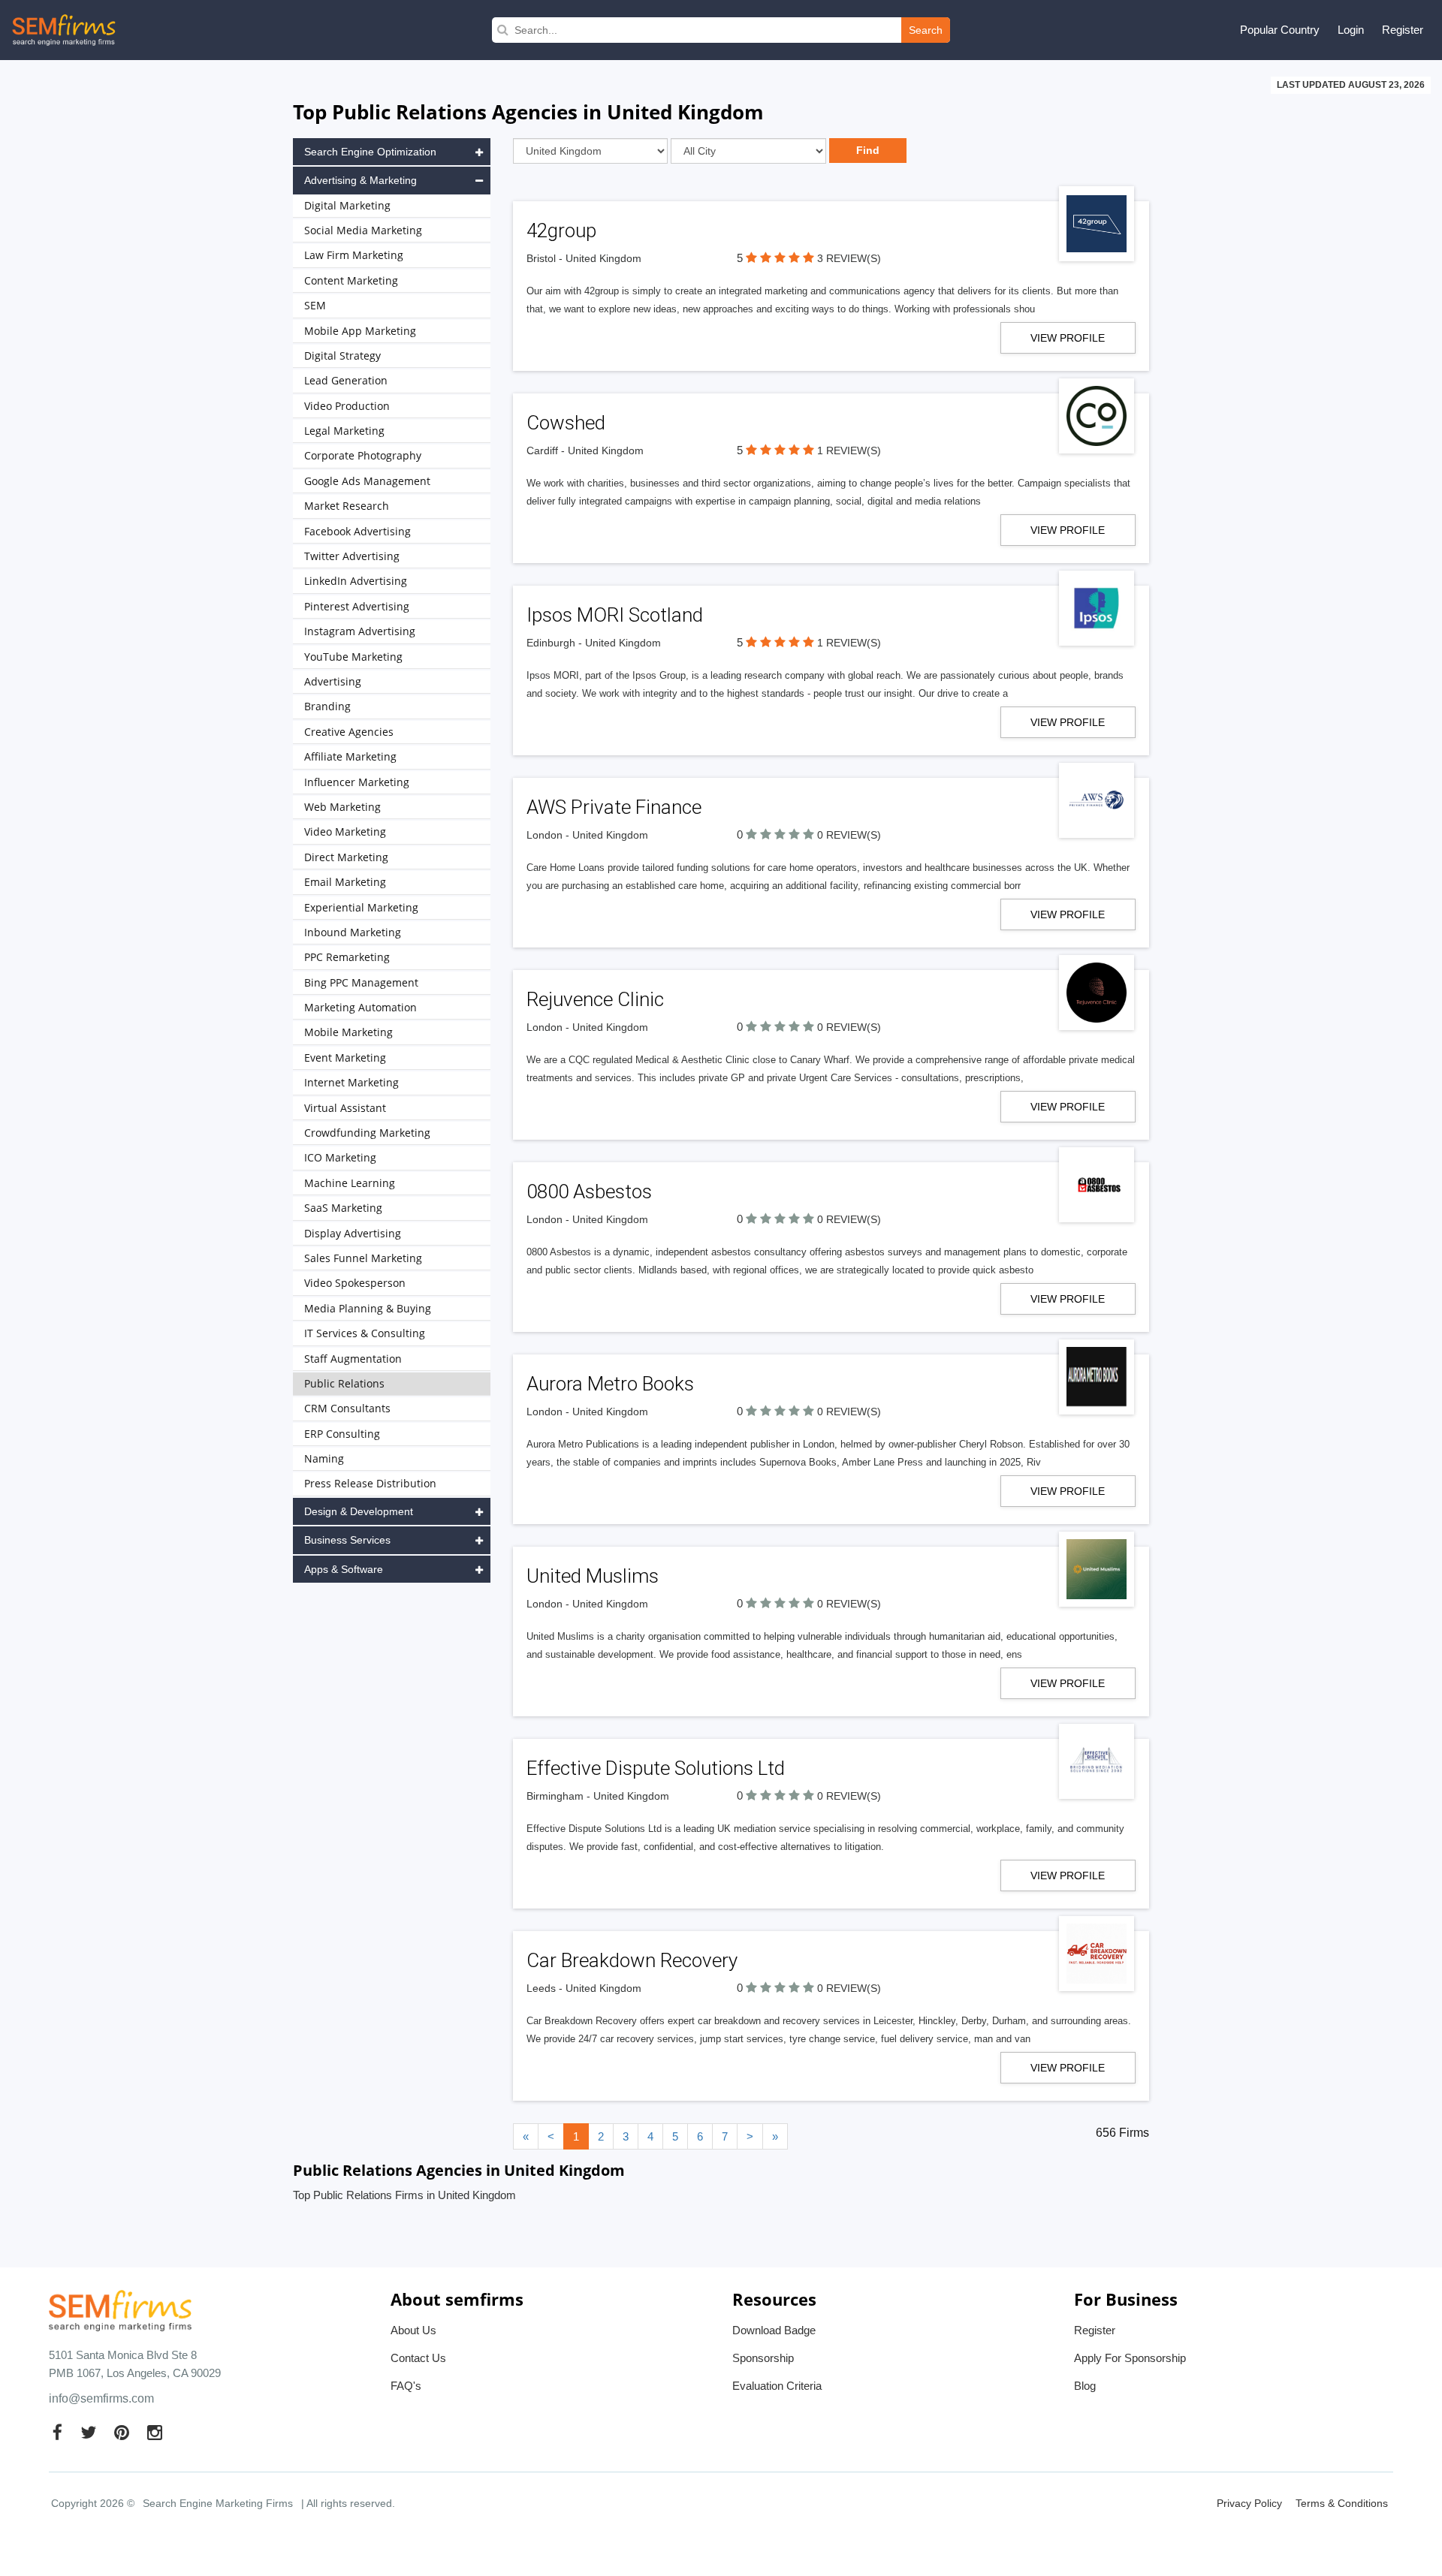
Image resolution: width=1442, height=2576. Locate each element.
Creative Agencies (349, 732)
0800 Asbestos (589, 1192)
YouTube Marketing (353, 657)
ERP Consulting (342, 1434)
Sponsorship (763, 2358)
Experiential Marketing (361, 907)
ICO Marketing (340, 1157)
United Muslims (593, 1576)
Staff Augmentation (353, 1359)
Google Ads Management (367, 481)
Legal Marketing (344, 431)
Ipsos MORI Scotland (615, 615)
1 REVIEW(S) (849, 450)
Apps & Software (344, 1569)
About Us (413, 2330)
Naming (324, 1458)
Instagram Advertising (360, 631)
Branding (327, 706)
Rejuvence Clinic (595, 999)
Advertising (333, 681)
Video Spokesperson (355, 1283)
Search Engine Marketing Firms (218, 2503)
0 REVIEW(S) (849, 835)
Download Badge (774, 2330)
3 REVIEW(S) (849, 258)
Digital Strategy (342, 356)
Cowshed (566, 423)
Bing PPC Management (361, 982)
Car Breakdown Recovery (632, 1960)
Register (1403, 30)
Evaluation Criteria (777, 2386)
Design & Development (359, 1511)
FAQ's (406, 2386)
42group (561, 230)
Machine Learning (350, 1183)
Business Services (347, 1540)
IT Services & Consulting (365, 1333)
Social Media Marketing (363, 230)
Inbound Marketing (353, 932)
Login (1351, 30)
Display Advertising (353, 1233)
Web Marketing (342, 807)
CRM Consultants (347, 1408)
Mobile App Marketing (360, 331)
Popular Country (1280, 30)
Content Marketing (351, 280)
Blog (1085, 2386)
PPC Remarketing (347, 957)
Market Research (347, 506)
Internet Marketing (351, 1082)
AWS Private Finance (614, 807)
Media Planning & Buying (368, 1308)
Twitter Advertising (352, 556)
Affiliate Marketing (350, 756)
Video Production (347, 406)
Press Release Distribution (370, 1483)
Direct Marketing (346, 857)
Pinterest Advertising (357, 606)
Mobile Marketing (348, 1032)
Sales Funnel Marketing (363, 1258)
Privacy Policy (1249, 2503)
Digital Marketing (347, 205)
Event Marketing (345, 1058)
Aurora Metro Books (610, 1384)
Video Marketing (345, 832)
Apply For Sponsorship (1130, 2358)
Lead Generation (346, 380)
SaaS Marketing (343, 1208)
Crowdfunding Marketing (367, 1133)
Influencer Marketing (357, 782)
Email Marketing (345, 882)
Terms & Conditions (1342, 2503)
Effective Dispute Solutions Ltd (656, 1768)
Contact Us (418, 2358)
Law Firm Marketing (354, 255)
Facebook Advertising (357, 531)
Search (926, 30)
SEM (315, 305)
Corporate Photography (363, 455)
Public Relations (344, 1383)
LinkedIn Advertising (356, 581)
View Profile (1068, 338)
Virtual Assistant (345, 1108)
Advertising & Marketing (360, 180)
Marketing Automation (360, 1007)
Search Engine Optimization (370, 152)
